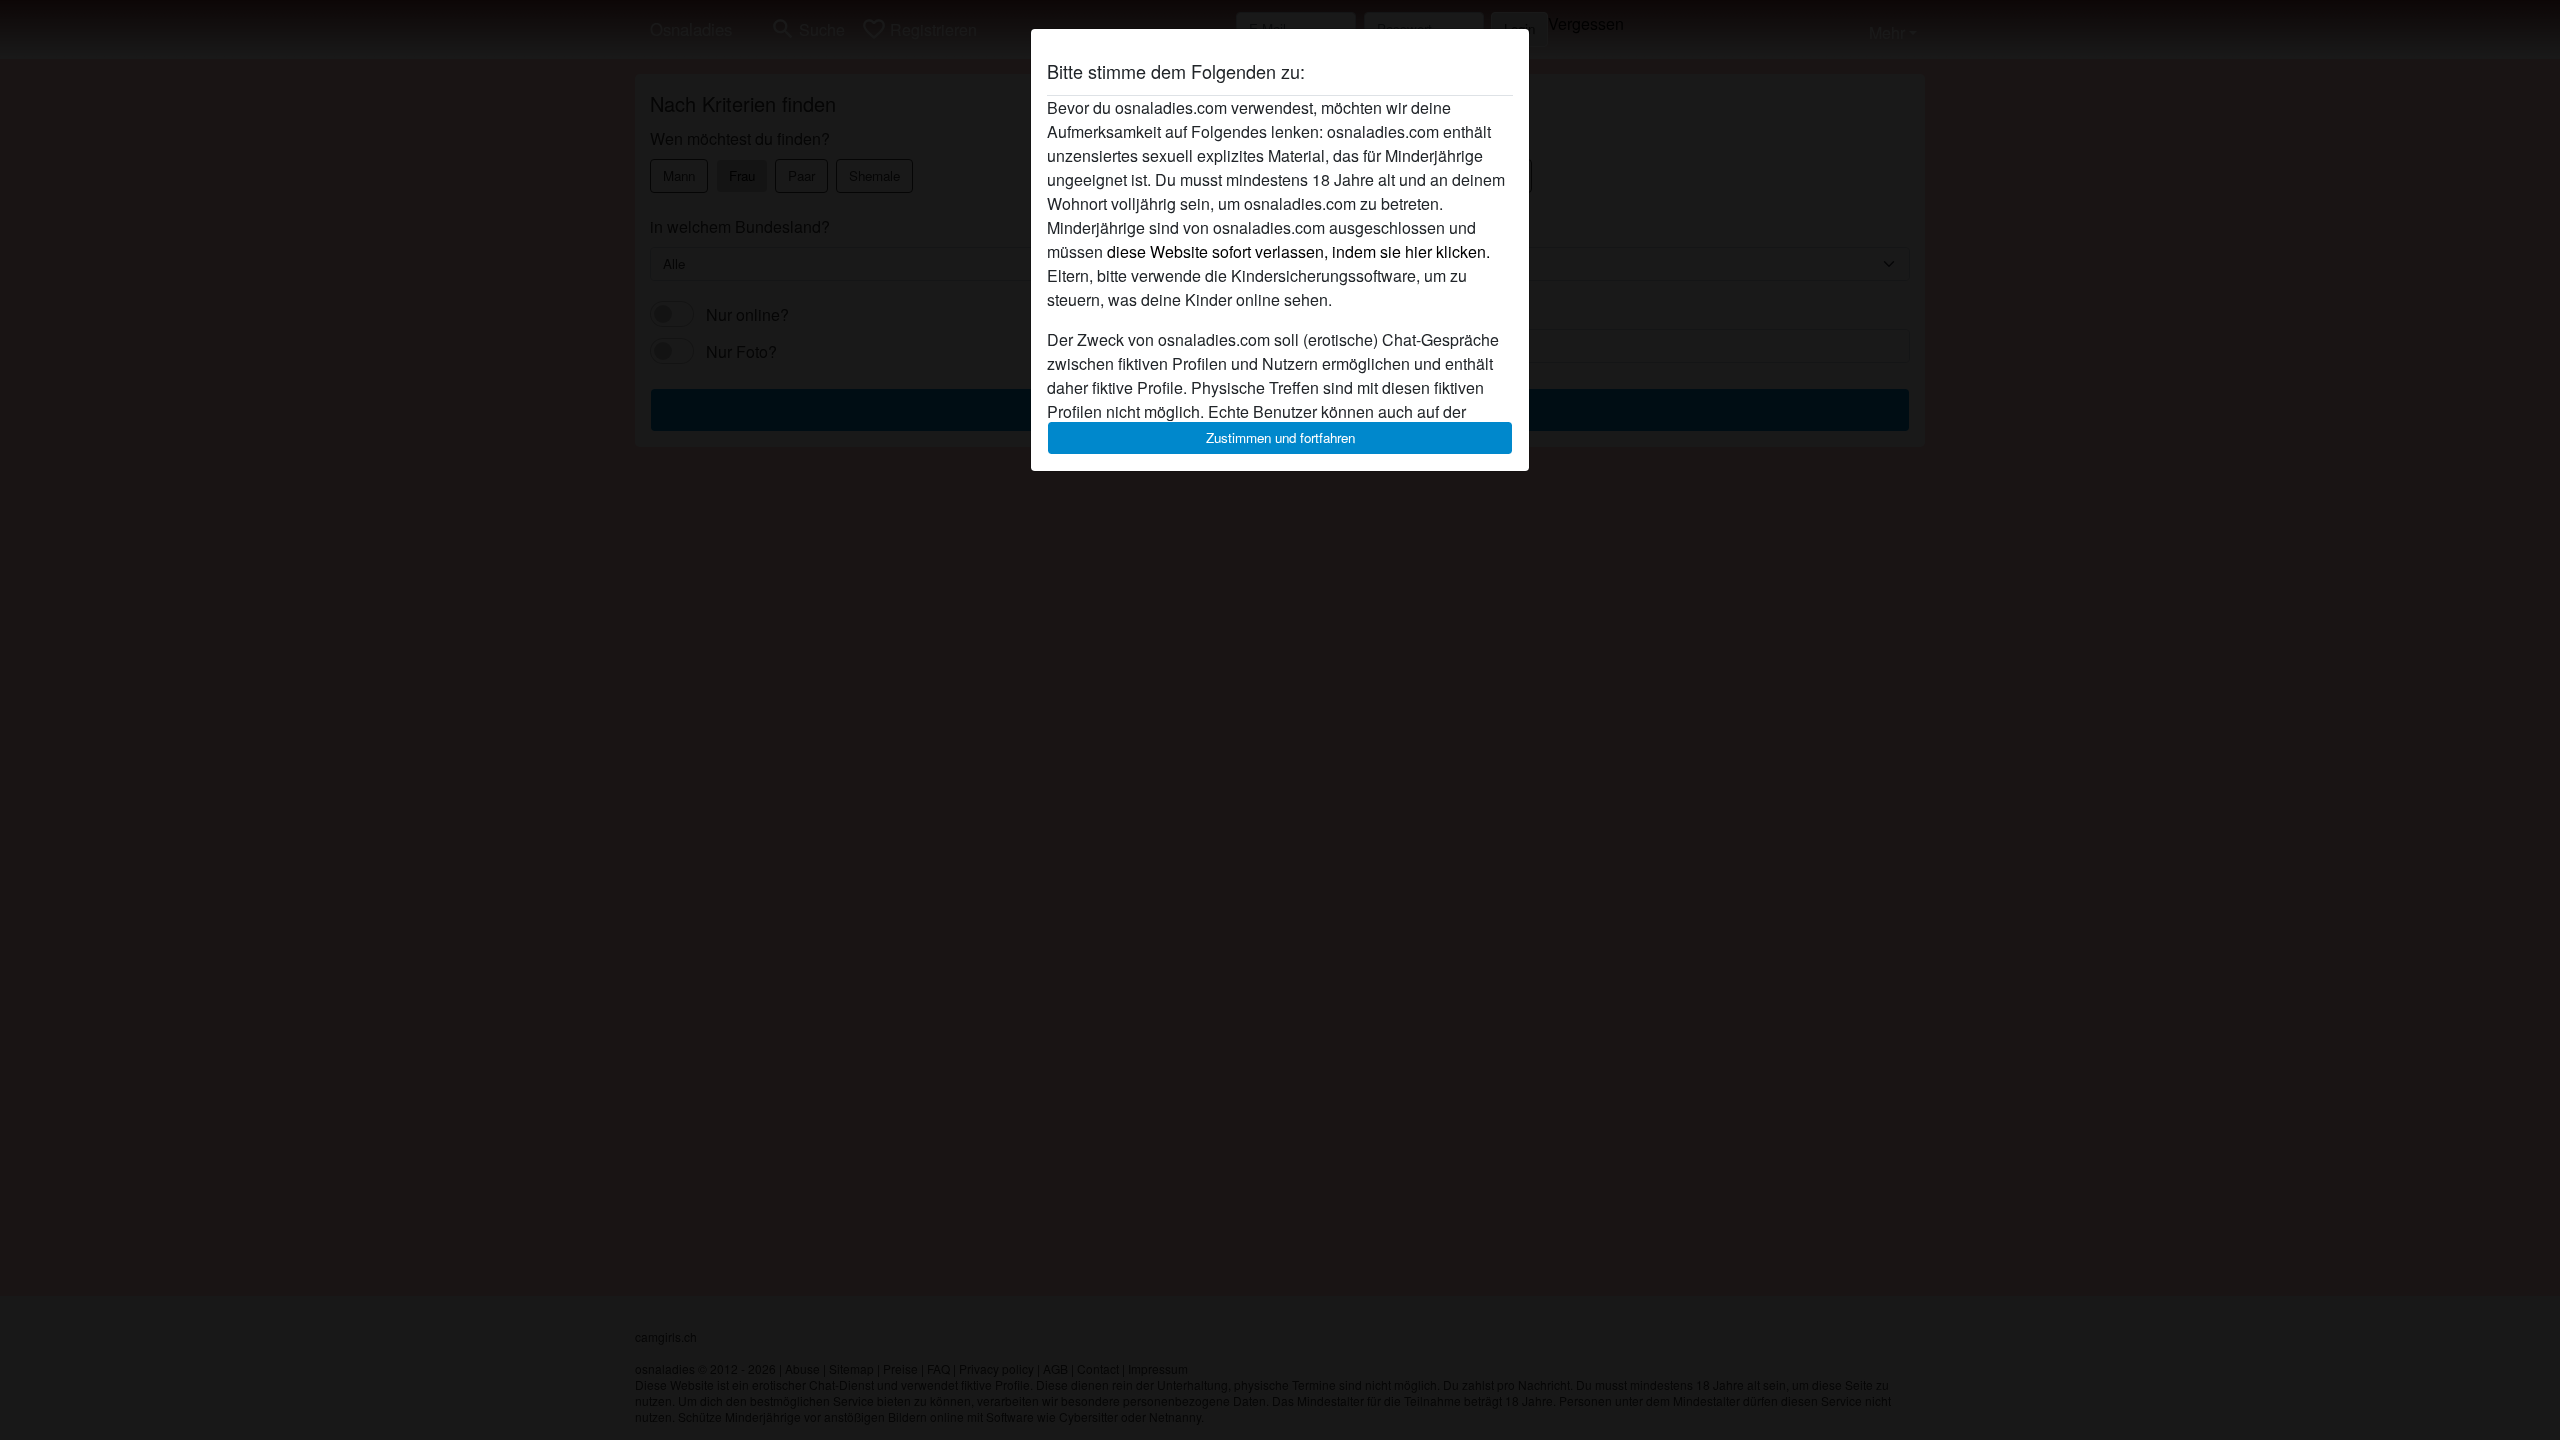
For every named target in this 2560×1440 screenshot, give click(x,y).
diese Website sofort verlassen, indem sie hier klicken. (1298, 251)
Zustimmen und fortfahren (1280, 437)
